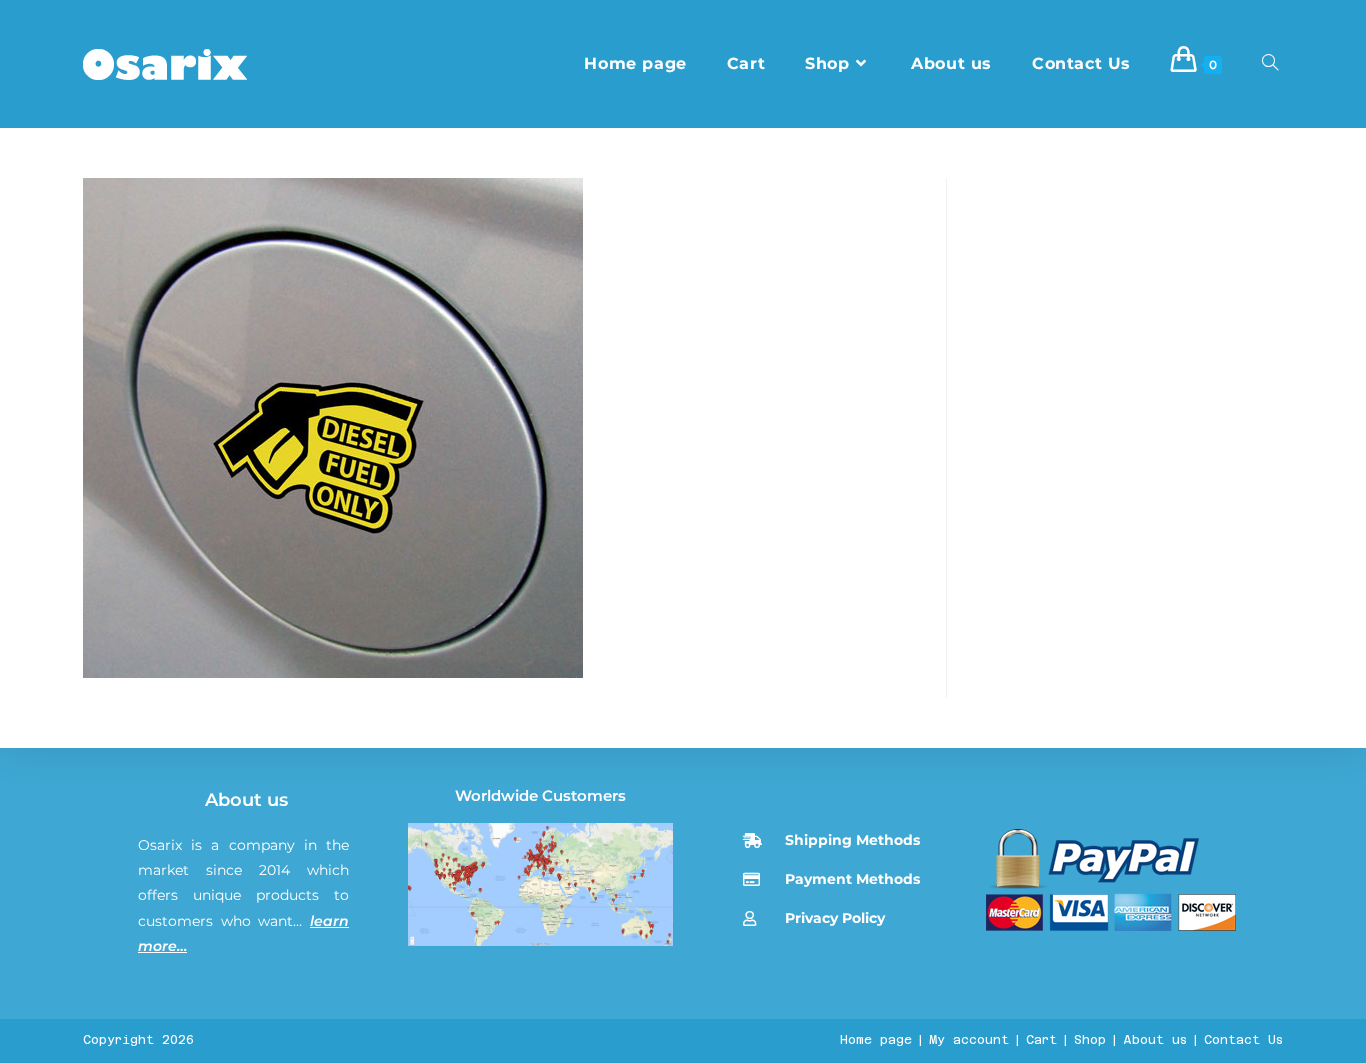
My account (969, 1040)
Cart (1041, 1040)
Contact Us (1243, 1040)
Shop (1090, 1040)
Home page (876, 1040)
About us (246, 800)
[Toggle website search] (1270, 64)
